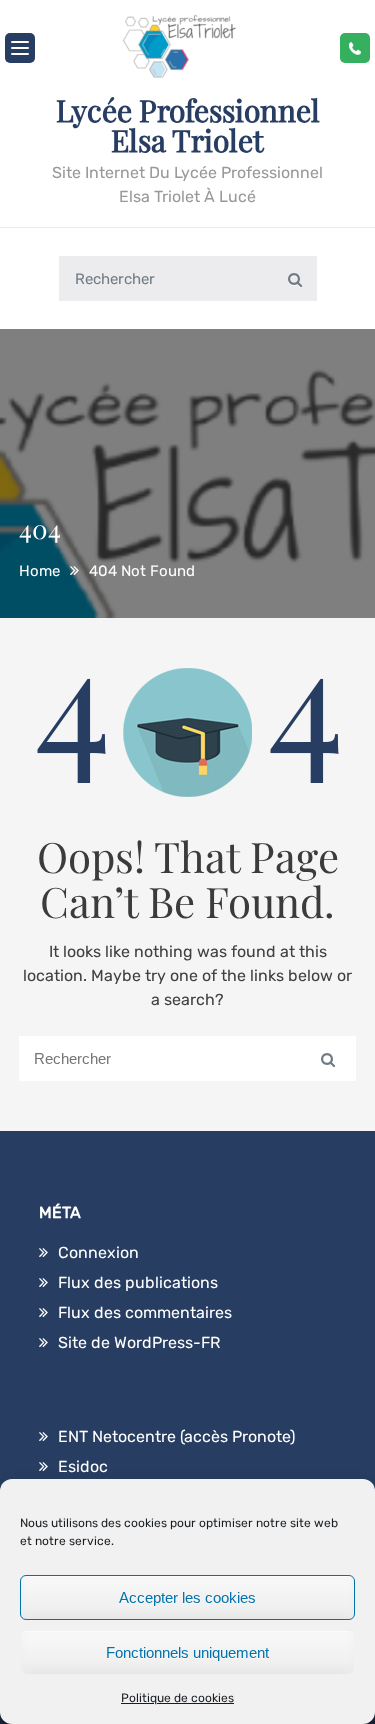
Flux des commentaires (145, 1312)
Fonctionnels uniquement (187, 1652)
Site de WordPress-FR (139, 1342)
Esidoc (83, 1466)
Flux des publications (138, 1282)
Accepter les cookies (187, 1597)
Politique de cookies (177, 1698)
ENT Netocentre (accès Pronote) (176, 1436)
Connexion (98, 1252)
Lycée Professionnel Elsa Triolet (188, 125)
